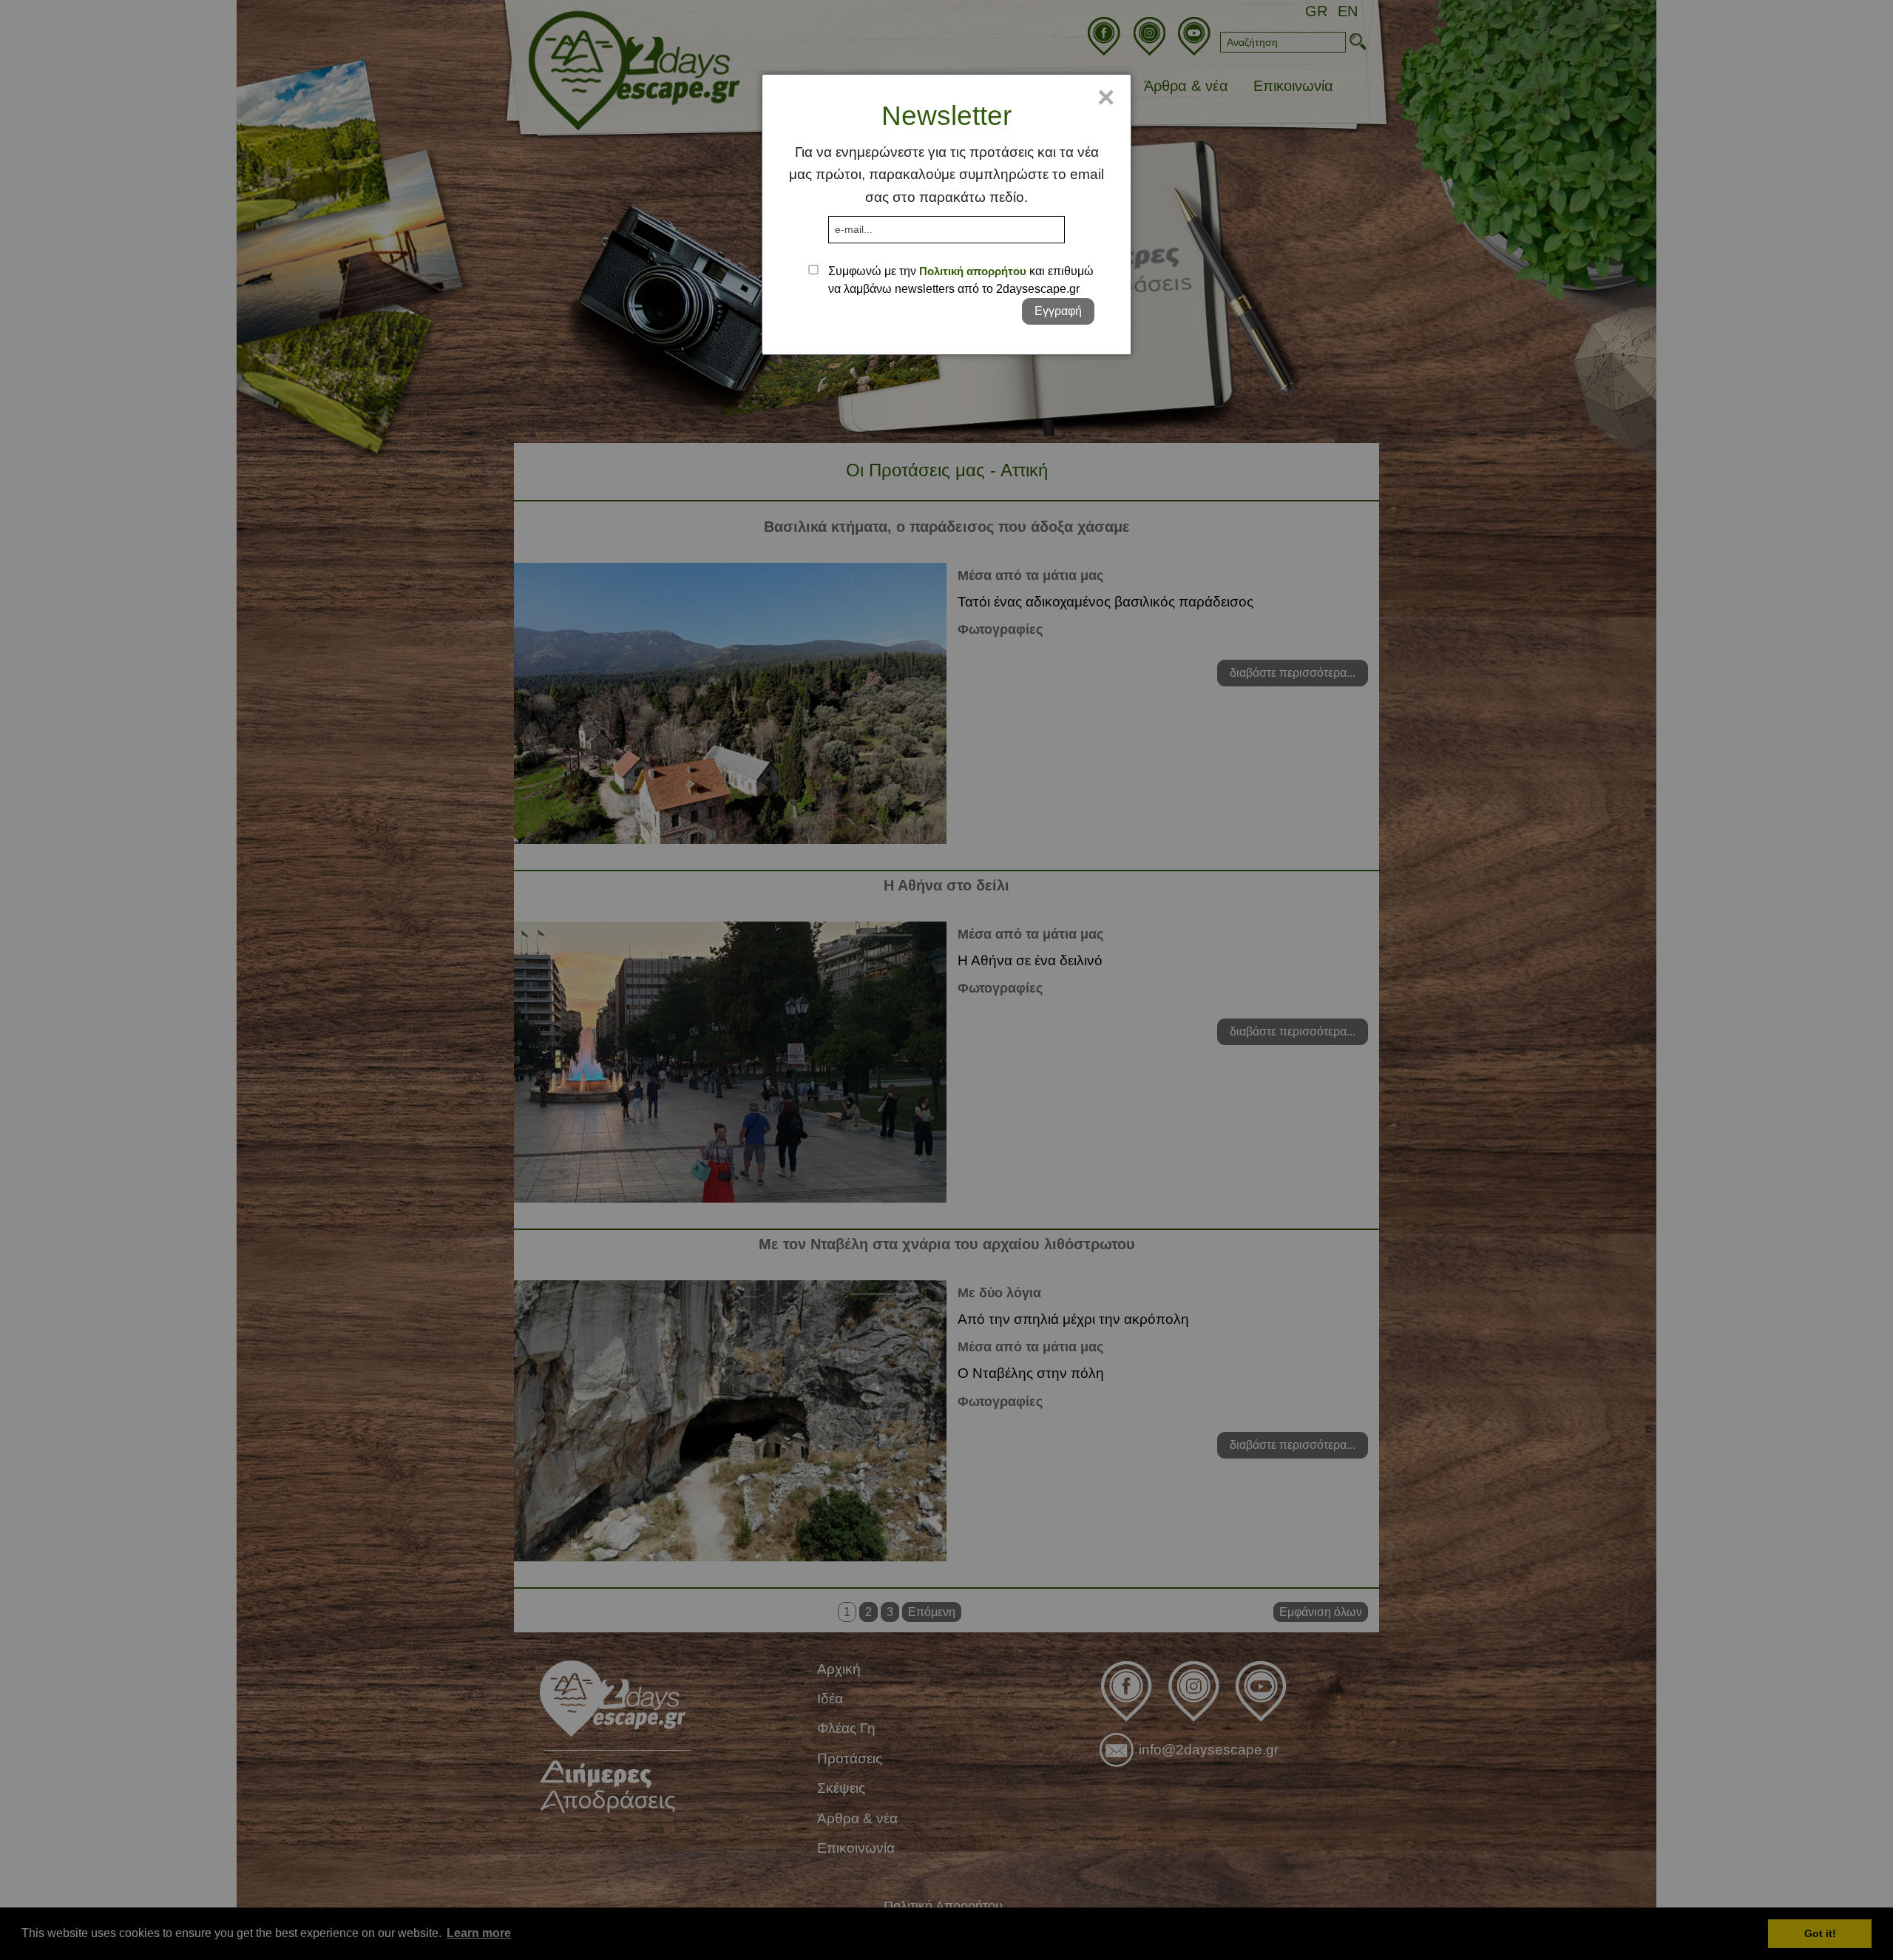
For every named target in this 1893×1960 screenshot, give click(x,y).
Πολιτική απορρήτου (973, 271)
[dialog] (946, 214)
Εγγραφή (1058, 311)
